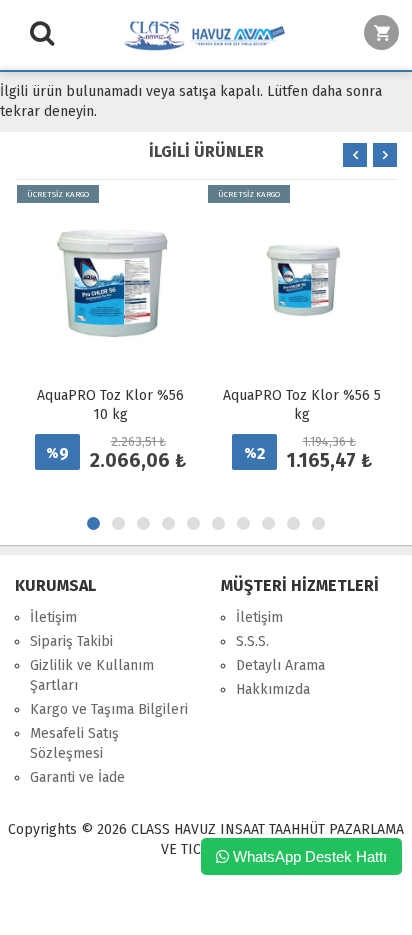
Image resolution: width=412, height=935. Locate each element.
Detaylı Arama (280, 665)
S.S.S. (252, 641)
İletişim (53, 617)
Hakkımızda (273, 689)
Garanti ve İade (77, 777)
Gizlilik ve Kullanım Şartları (92, 675)
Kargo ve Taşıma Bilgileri (109, 709)
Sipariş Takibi (71, 641)
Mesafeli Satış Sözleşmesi (74, 743)
